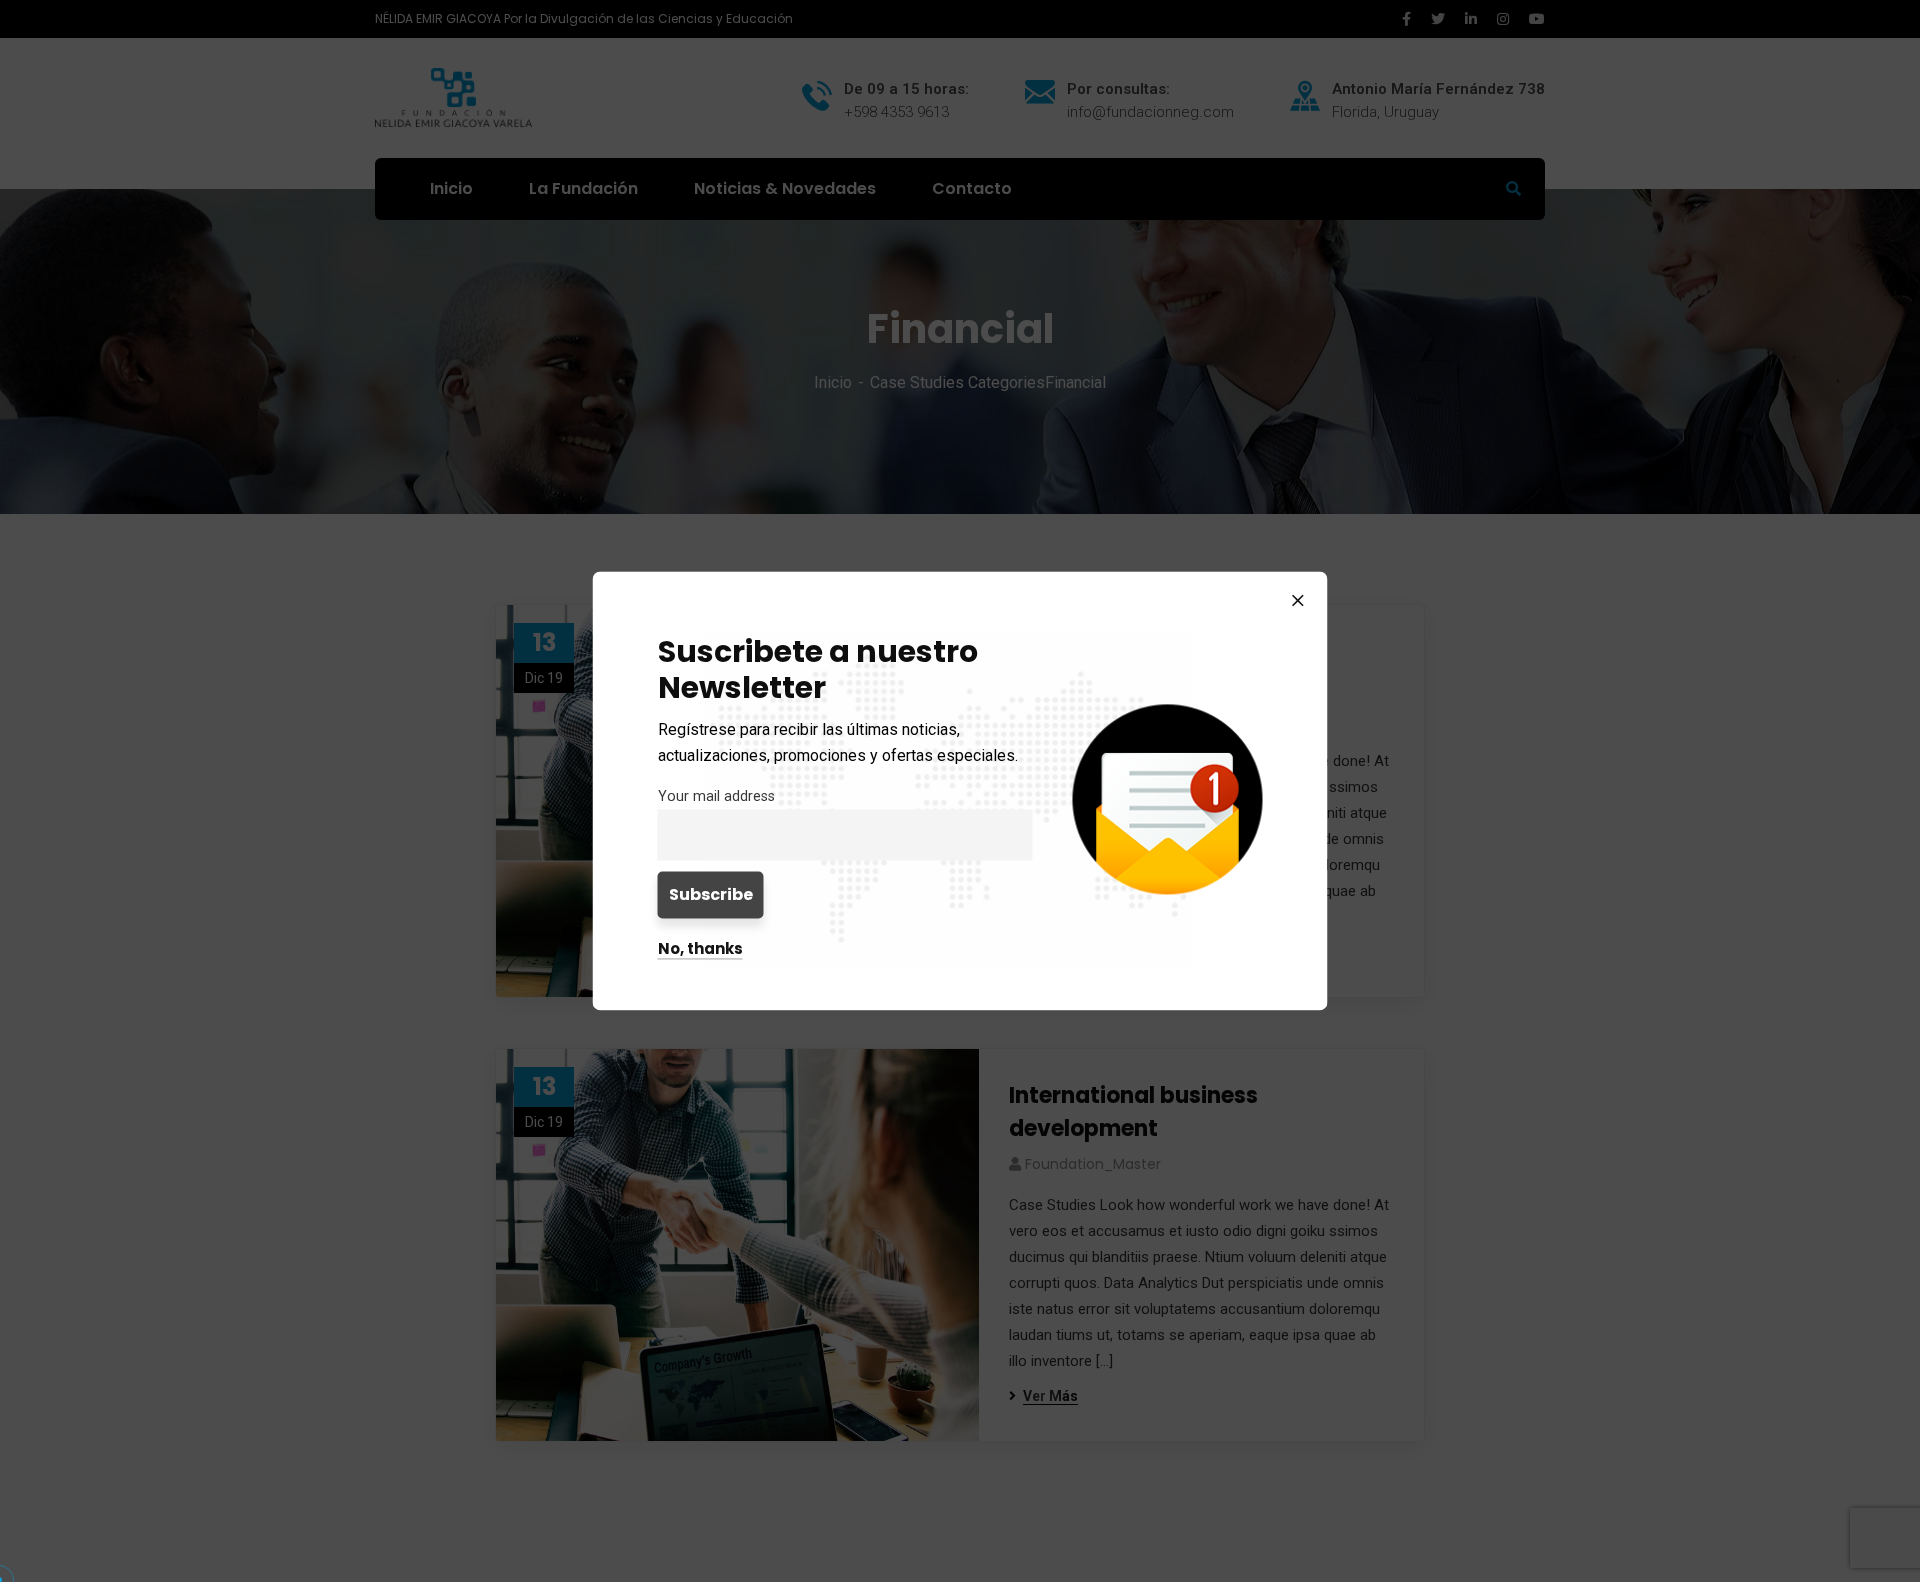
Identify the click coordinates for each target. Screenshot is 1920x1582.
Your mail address (716, 796)
